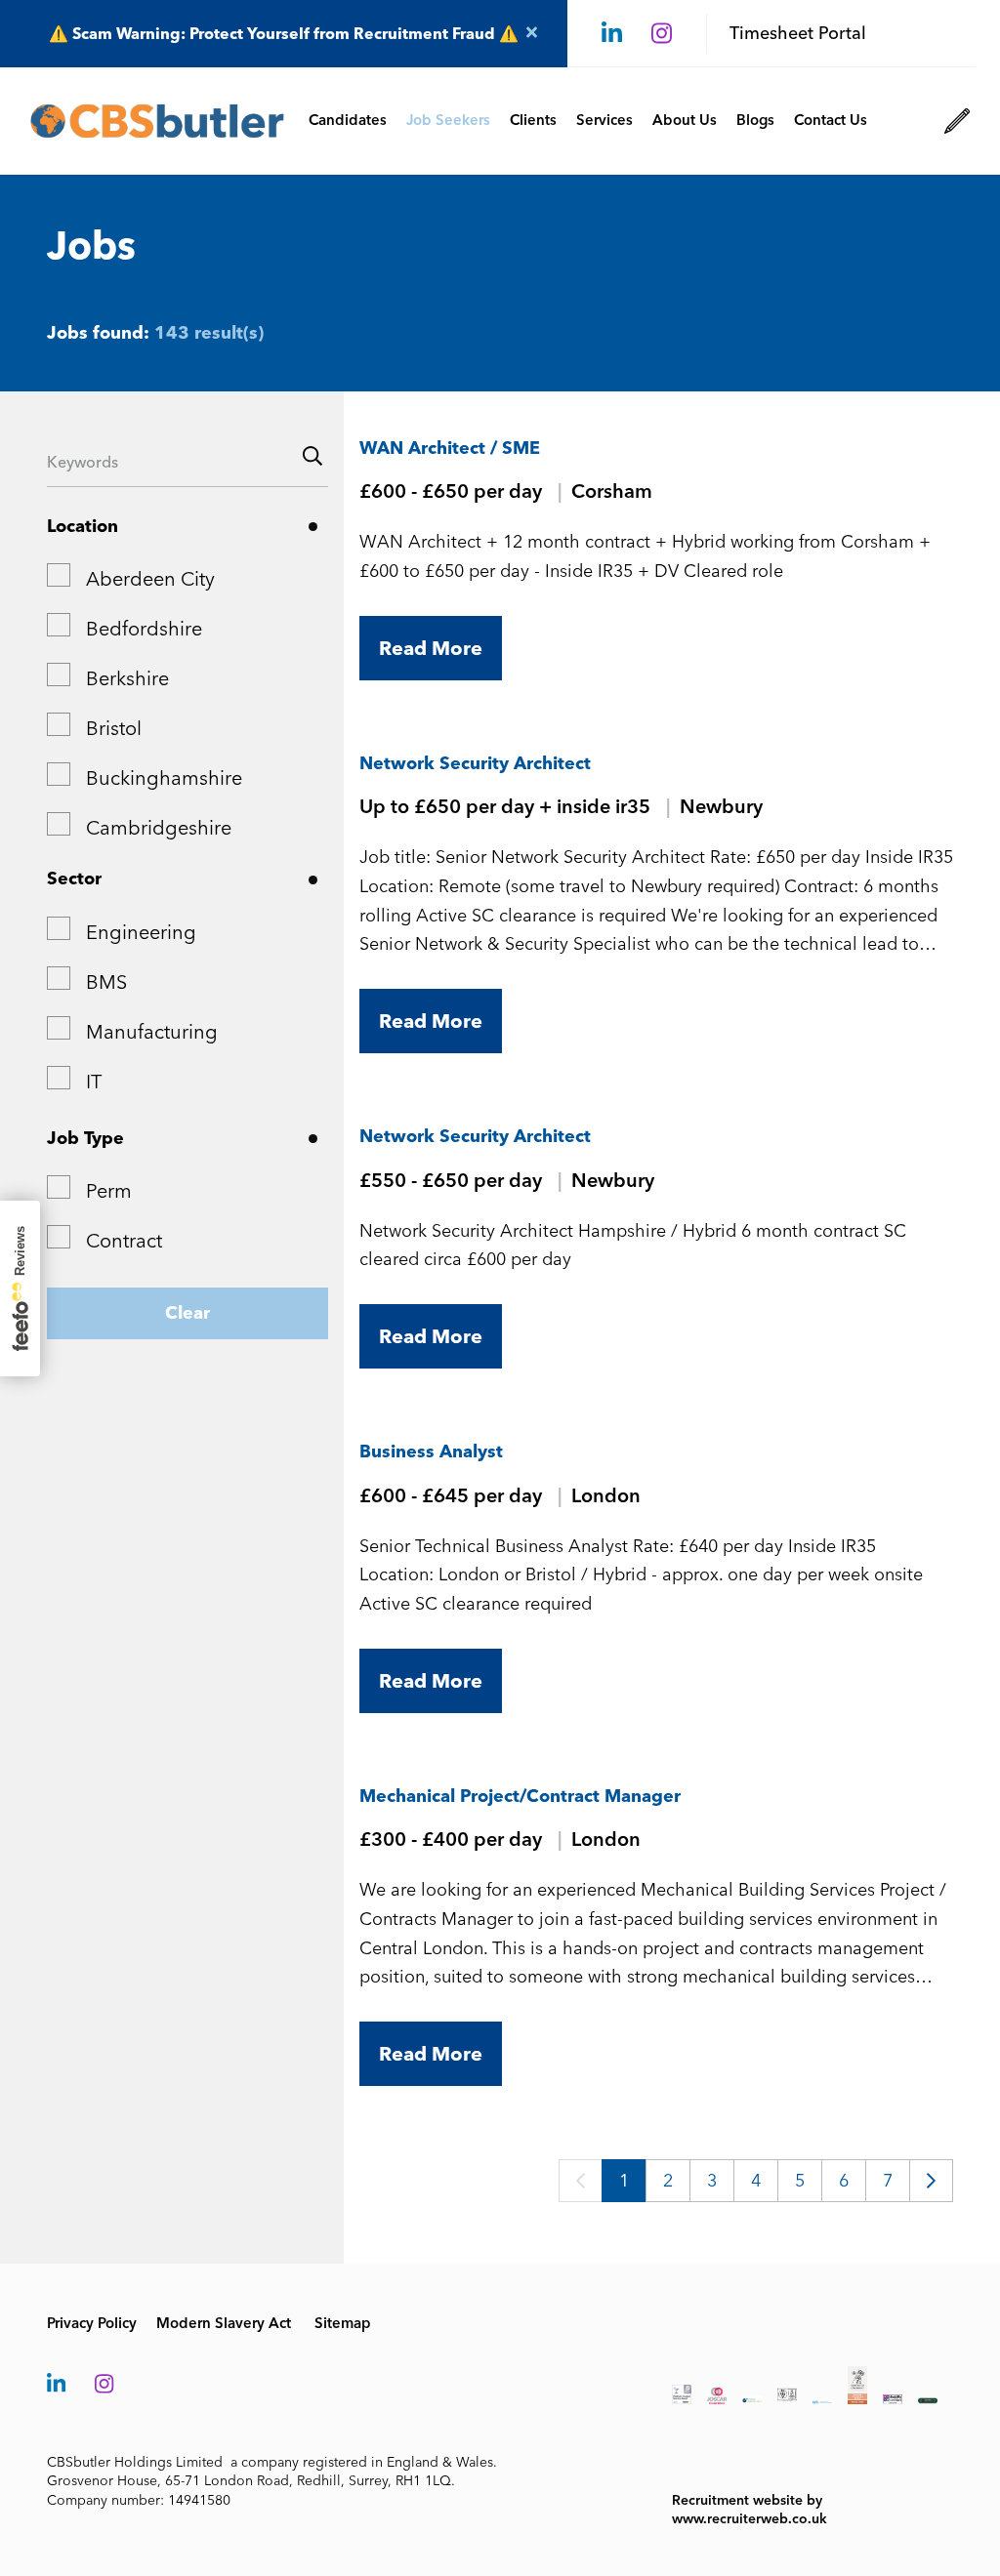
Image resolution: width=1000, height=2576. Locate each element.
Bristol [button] (114, 728)
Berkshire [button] (127, 678)
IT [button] (94, 1082)
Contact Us (831, 120)
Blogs (755, 120)
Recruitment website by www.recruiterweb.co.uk (750, 2510)
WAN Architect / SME (450, 448)
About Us (685, 120)
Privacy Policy (92, 2323)
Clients (533, 120)
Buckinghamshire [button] (164, 778)
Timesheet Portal (798, 33)
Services (604, 120)
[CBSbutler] (157, 121)
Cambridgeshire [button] (159, 828)
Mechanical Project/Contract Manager (520, 1796)
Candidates (348, 120)
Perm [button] (109, 1191)
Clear (187, 1313)
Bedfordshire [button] (144, 629)
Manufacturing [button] (152, 1032)
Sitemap (343, 2323)
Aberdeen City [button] (150, 579)
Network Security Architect (475, 763)
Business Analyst (431, 1452)
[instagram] (662, 34)
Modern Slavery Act (224, 2323)
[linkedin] (612, 34)
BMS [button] (106, 982)
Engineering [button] (141, 932)
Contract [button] (124, 1241)
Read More (431, 648)
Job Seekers (448, 120)
